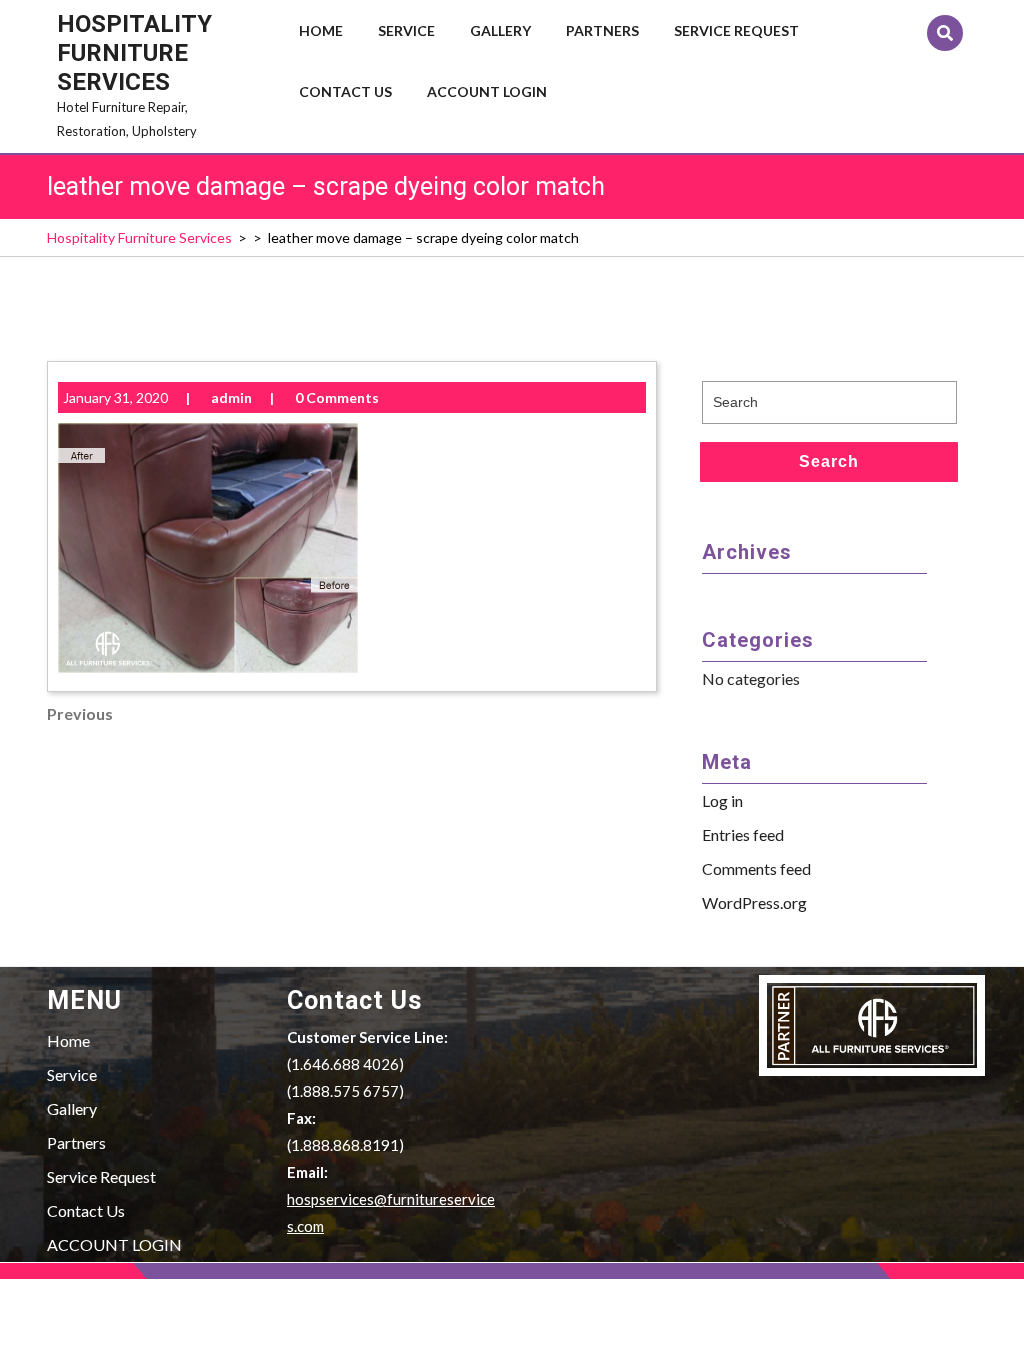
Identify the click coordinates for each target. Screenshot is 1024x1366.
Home (321, 30)
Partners (602, 30)
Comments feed (756, 868)
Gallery (500, 30)
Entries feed (743, 834)
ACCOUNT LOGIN (487, 91)
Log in (722, 800)
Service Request (736, 30)
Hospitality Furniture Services (134, 53)
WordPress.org (754, 902)
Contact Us (345, 91)
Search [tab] (829, 461)
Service (406, 30)
